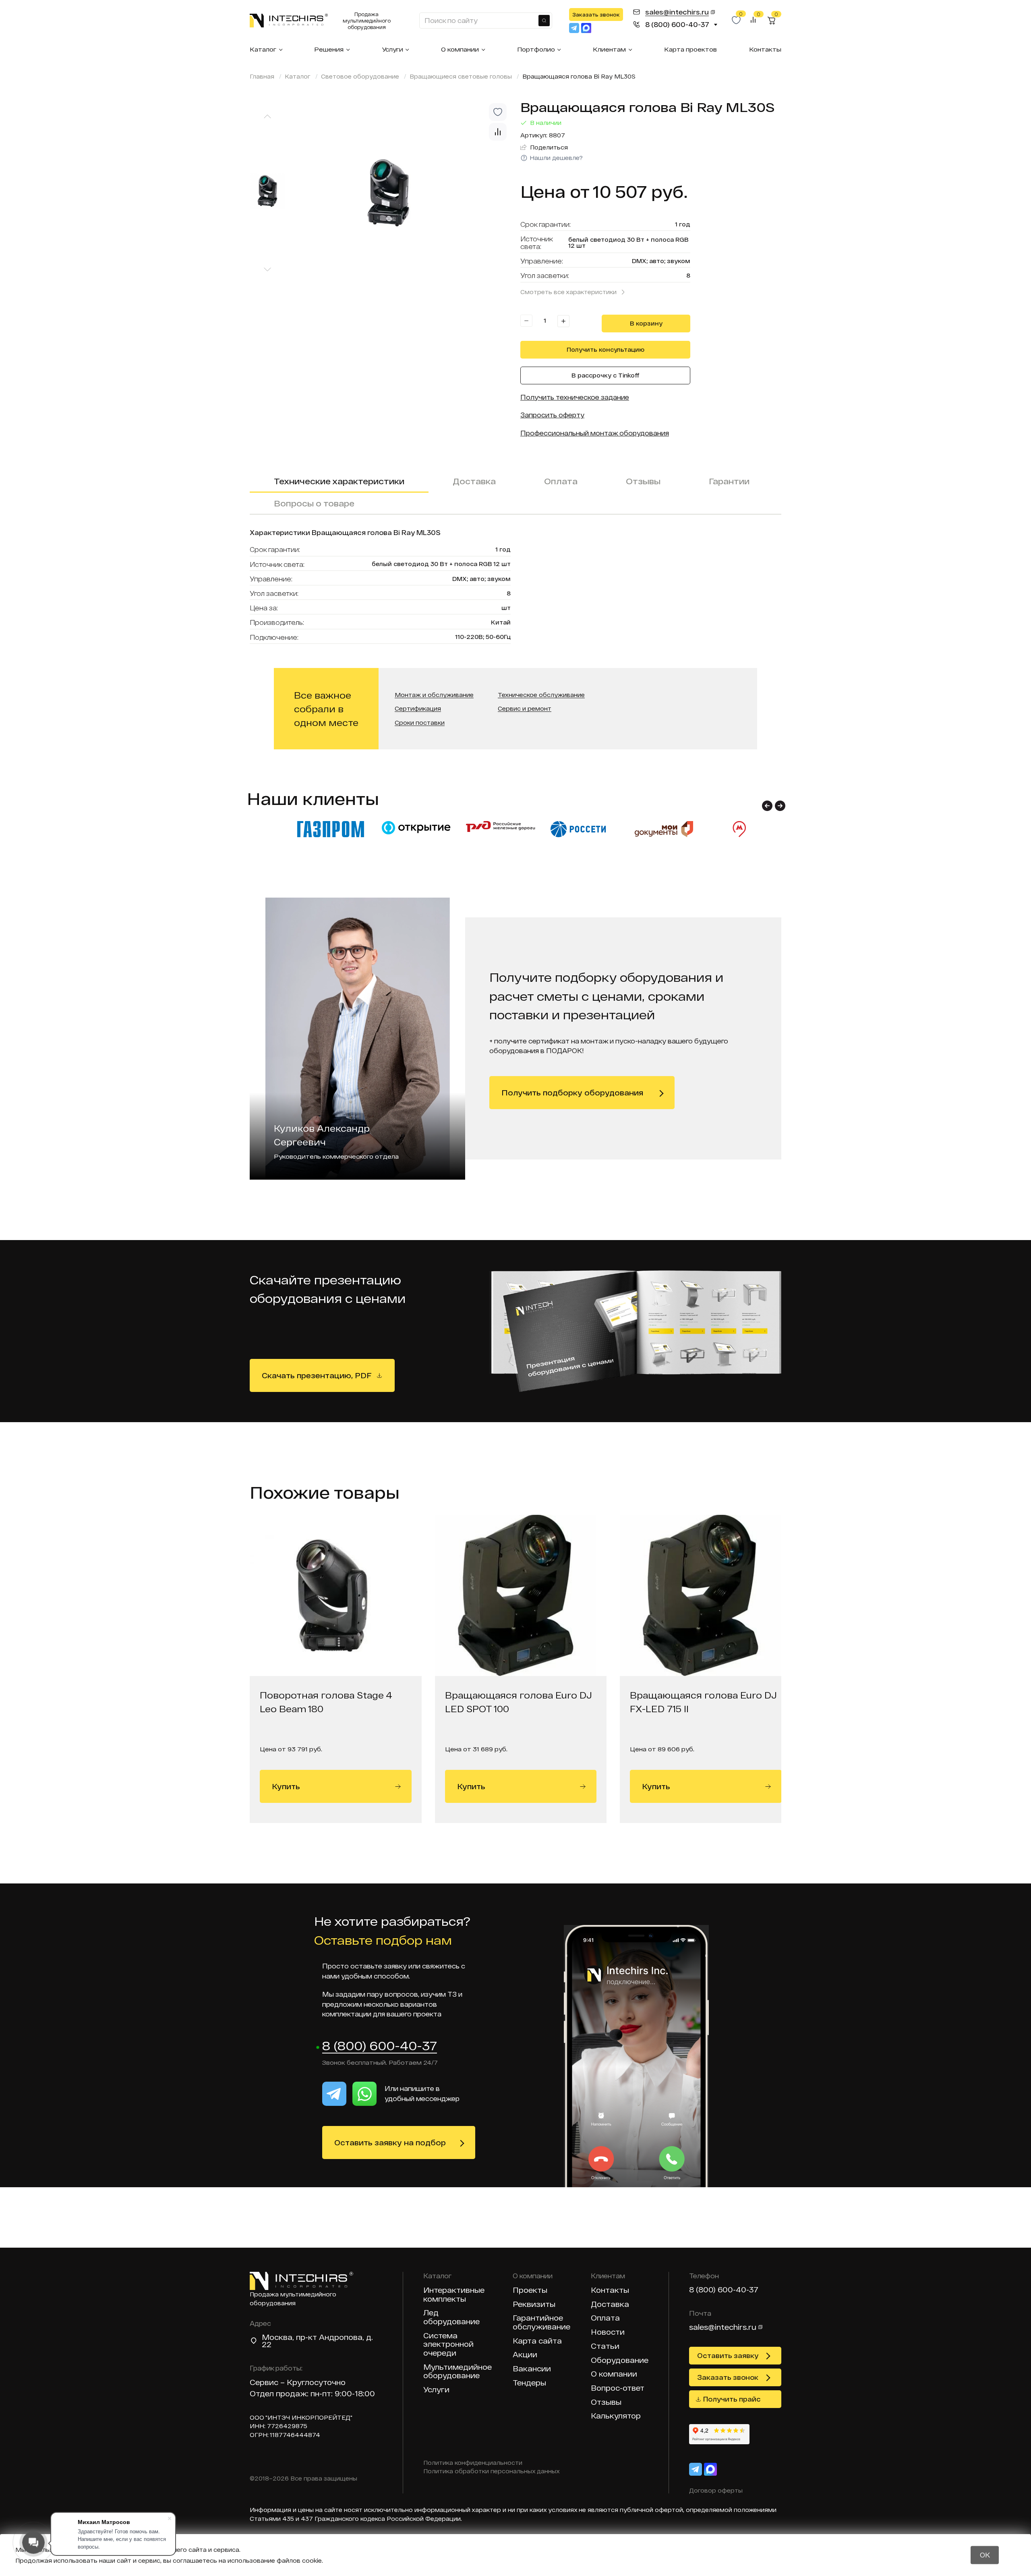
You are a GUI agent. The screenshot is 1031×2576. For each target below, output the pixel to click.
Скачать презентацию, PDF (317, 1375)
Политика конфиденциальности (473, 2463)
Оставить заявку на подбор (390, 2143)
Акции (525, 2355)
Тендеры (529, 2383)
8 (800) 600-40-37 (380, 2046)
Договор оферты (716, 2490)
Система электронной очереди (448, 2344)
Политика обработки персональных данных (492, 2471)
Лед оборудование (451, 2317)
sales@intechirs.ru (723, 2327)
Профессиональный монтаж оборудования (595, 433)
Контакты (765, 49)
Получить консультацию (606, 349)
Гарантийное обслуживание (541, 2322)
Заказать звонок (596, 15)
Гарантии (729, 481)
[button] (767, 806)
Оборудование (620, 2360)
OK (985, 2555)
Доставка (474, 481)
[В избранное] (498, 112)
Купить (286, 1786)
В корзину (646, 323)
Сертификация (418, 709)
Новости (608, 2332)
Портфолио (536, 49)
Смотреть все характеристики (568, 292)
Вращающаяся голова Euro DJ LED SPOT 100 (519, 1702)
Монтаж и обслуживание (434, 695)
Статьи (605, 2346)
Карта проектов (690, 49)
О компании (460, 49)
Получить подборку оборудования (572, 1093)
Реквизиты (534, 2304)
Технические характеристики (339, 481)
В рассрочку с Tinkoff (606, 375)
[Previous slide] (267, 116)
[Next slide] (267, 270)
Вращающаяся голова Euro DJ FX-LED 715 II (703, 1702)
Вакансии (532, 2369)
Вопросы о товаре (314, 503)
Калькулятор (616, 2416)
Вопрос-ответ (618, 2388)
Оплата (561, 481)
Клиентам (609, 49)
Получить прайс (732, 2399)
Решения (329, 49)
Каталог (263, 49)
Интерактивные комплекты (454, 2295)
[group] (403, 193)
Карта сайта (537, 2341)
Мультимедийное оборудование (458, 2372)
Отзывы (643, 481)
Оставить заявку (728, 2355)
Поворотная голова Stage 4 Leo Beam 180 (326, 1702)
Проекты (530, 2290)
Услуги (392, 49)
